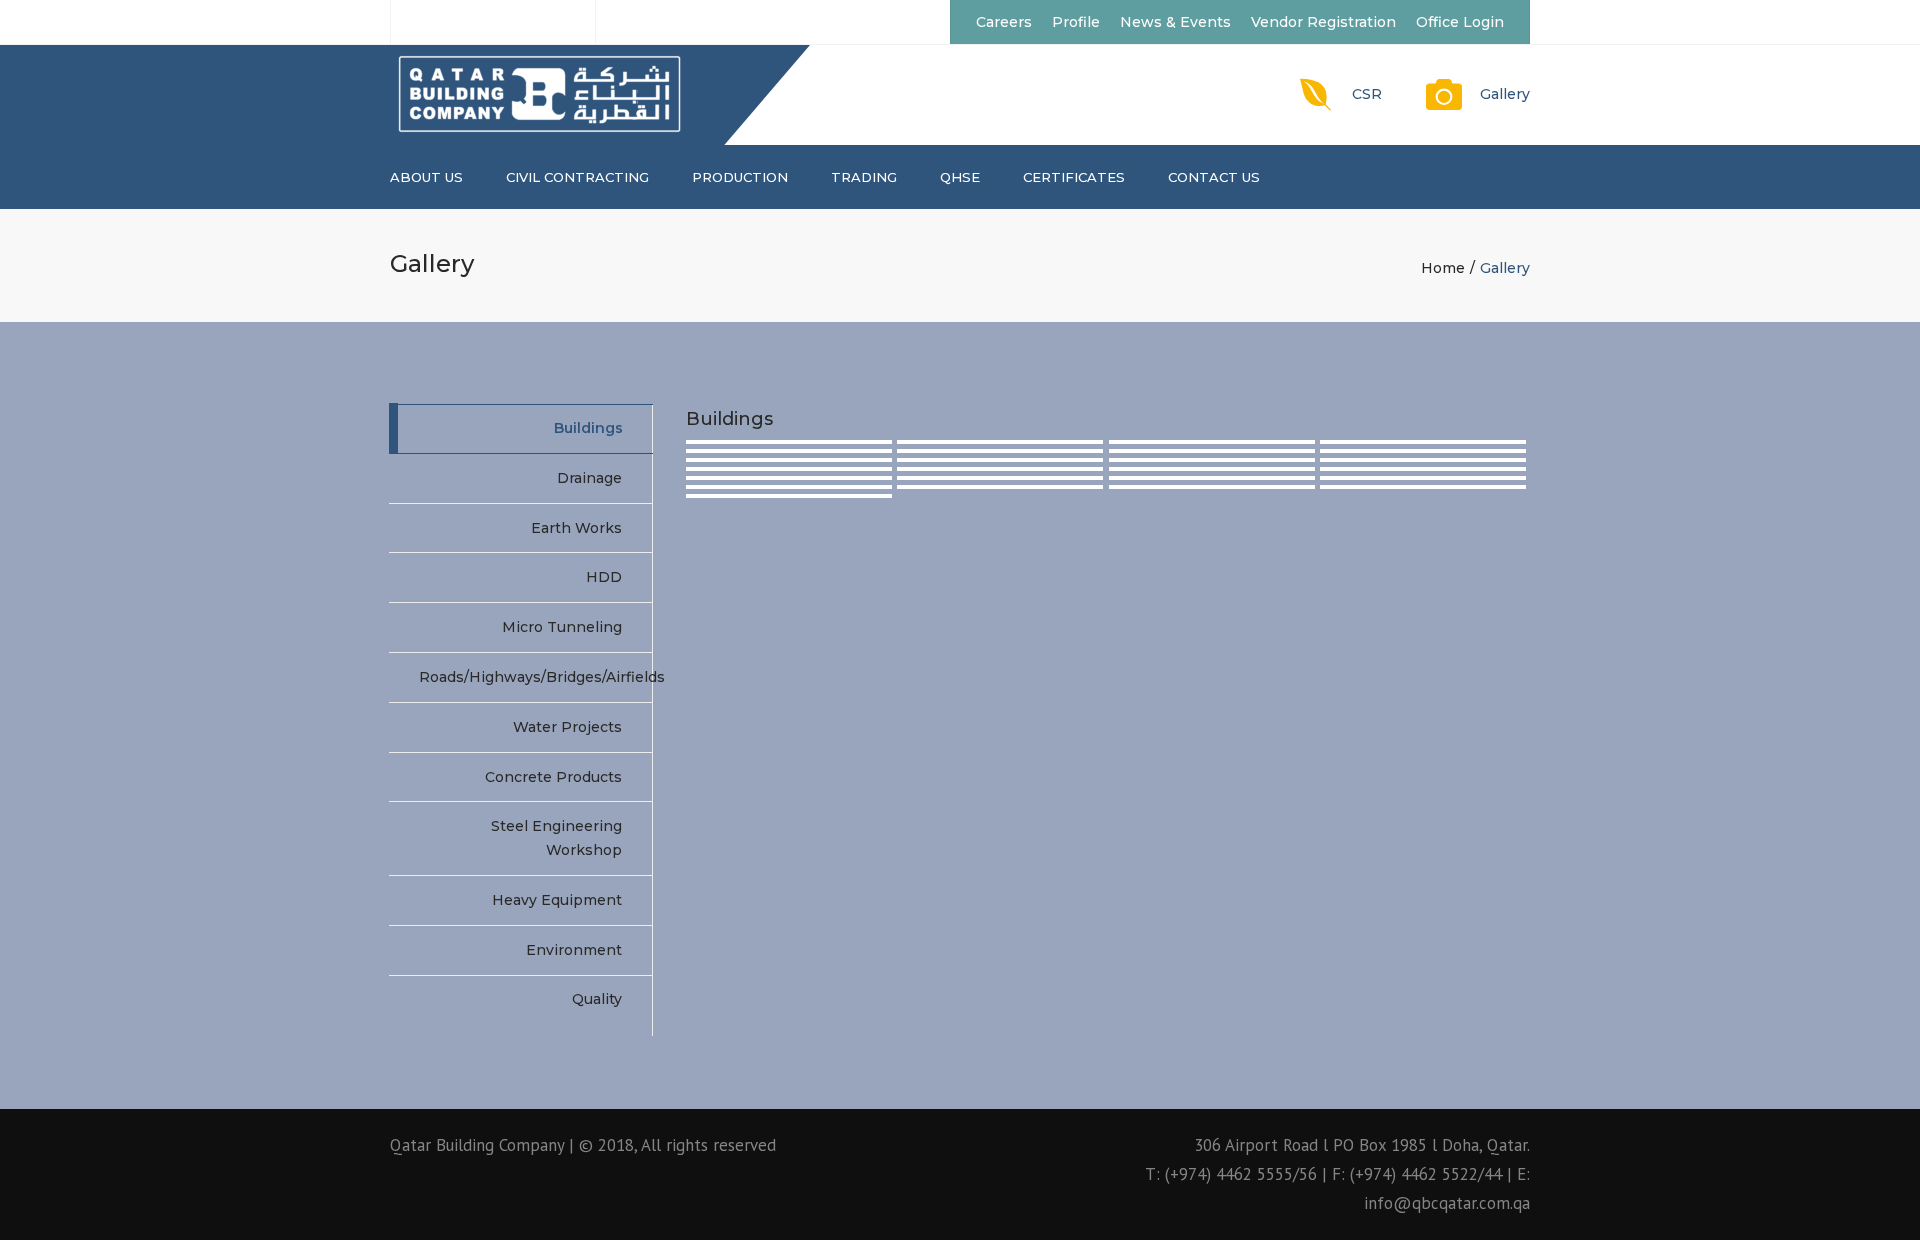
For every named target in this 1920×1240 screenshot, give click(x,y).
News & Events (1175, 22)
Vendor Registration (1323, 22)
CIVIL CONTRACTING (577, 177)
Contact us (1214, 177)
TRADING (864, 177)
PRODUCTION (740, 177)
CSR (1367, 94)
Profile (1076, 22)
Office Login (1460, 22)
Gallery (1505, 94)
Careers (1004, 22)
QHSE (960, 177)
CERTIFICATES (1074, 177)
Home (1443, 268)
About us (426, 177)
